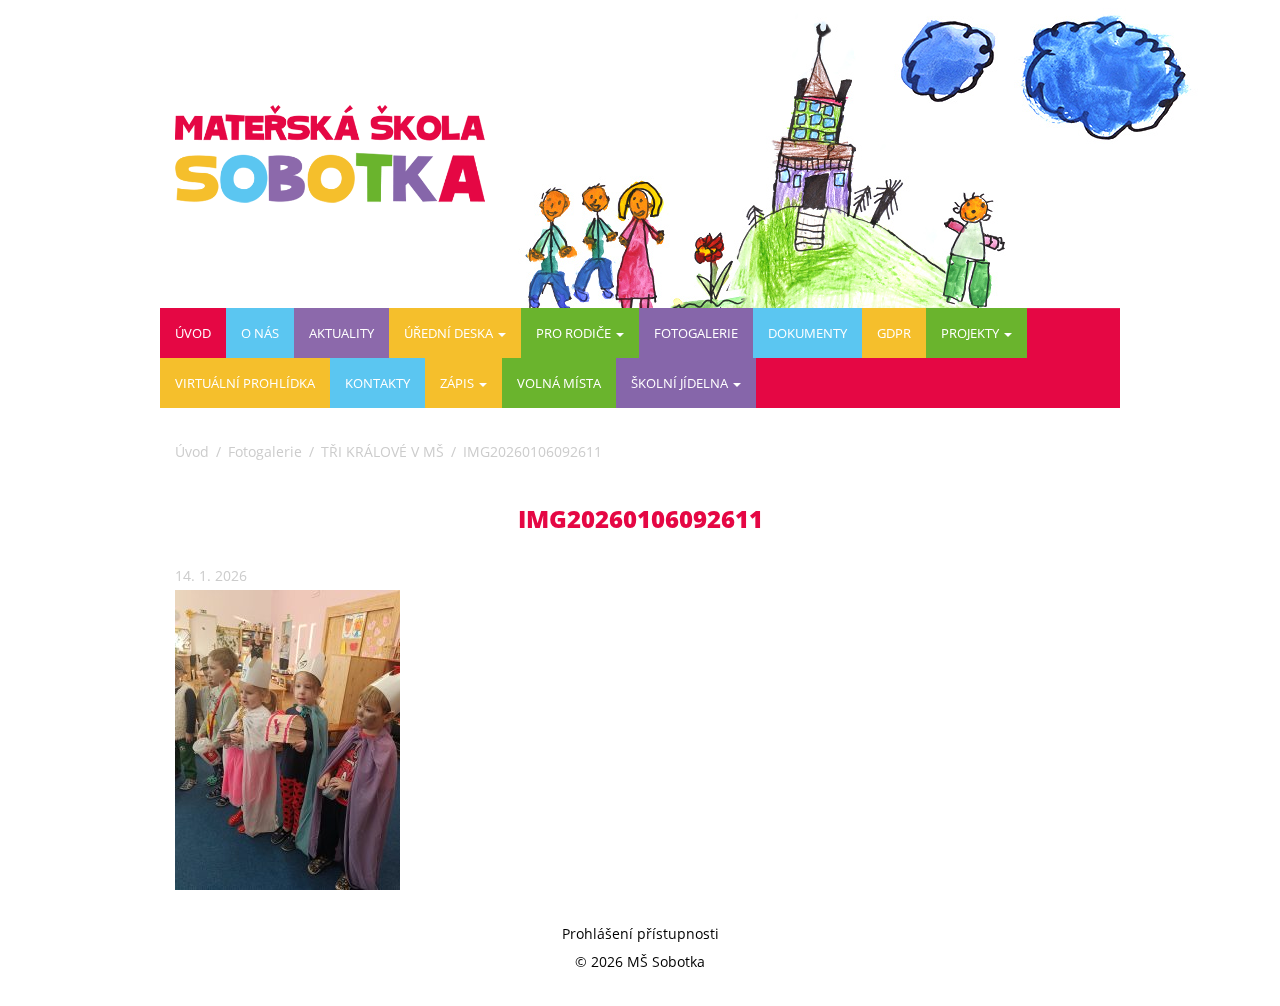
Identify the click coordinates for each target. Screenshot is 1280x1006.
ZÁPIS (458, 383)
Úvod (193, 333)
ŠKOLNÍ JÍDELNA (681, 383)
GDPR (894, 333)
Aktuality (341, 333)
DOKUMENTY (807, 333)
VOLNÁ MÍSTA (559, 383)
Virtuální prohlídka (245, 383)
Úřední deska (450, 333)
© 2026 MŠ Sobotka (640, 961)
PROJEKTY (971, 333)
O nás (260, 333)
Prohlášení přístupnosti (640, 933)
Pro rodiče (575, 333)
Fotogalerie (696, 333)
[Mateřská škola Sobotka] (337, 154)
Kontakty (377, 383)
